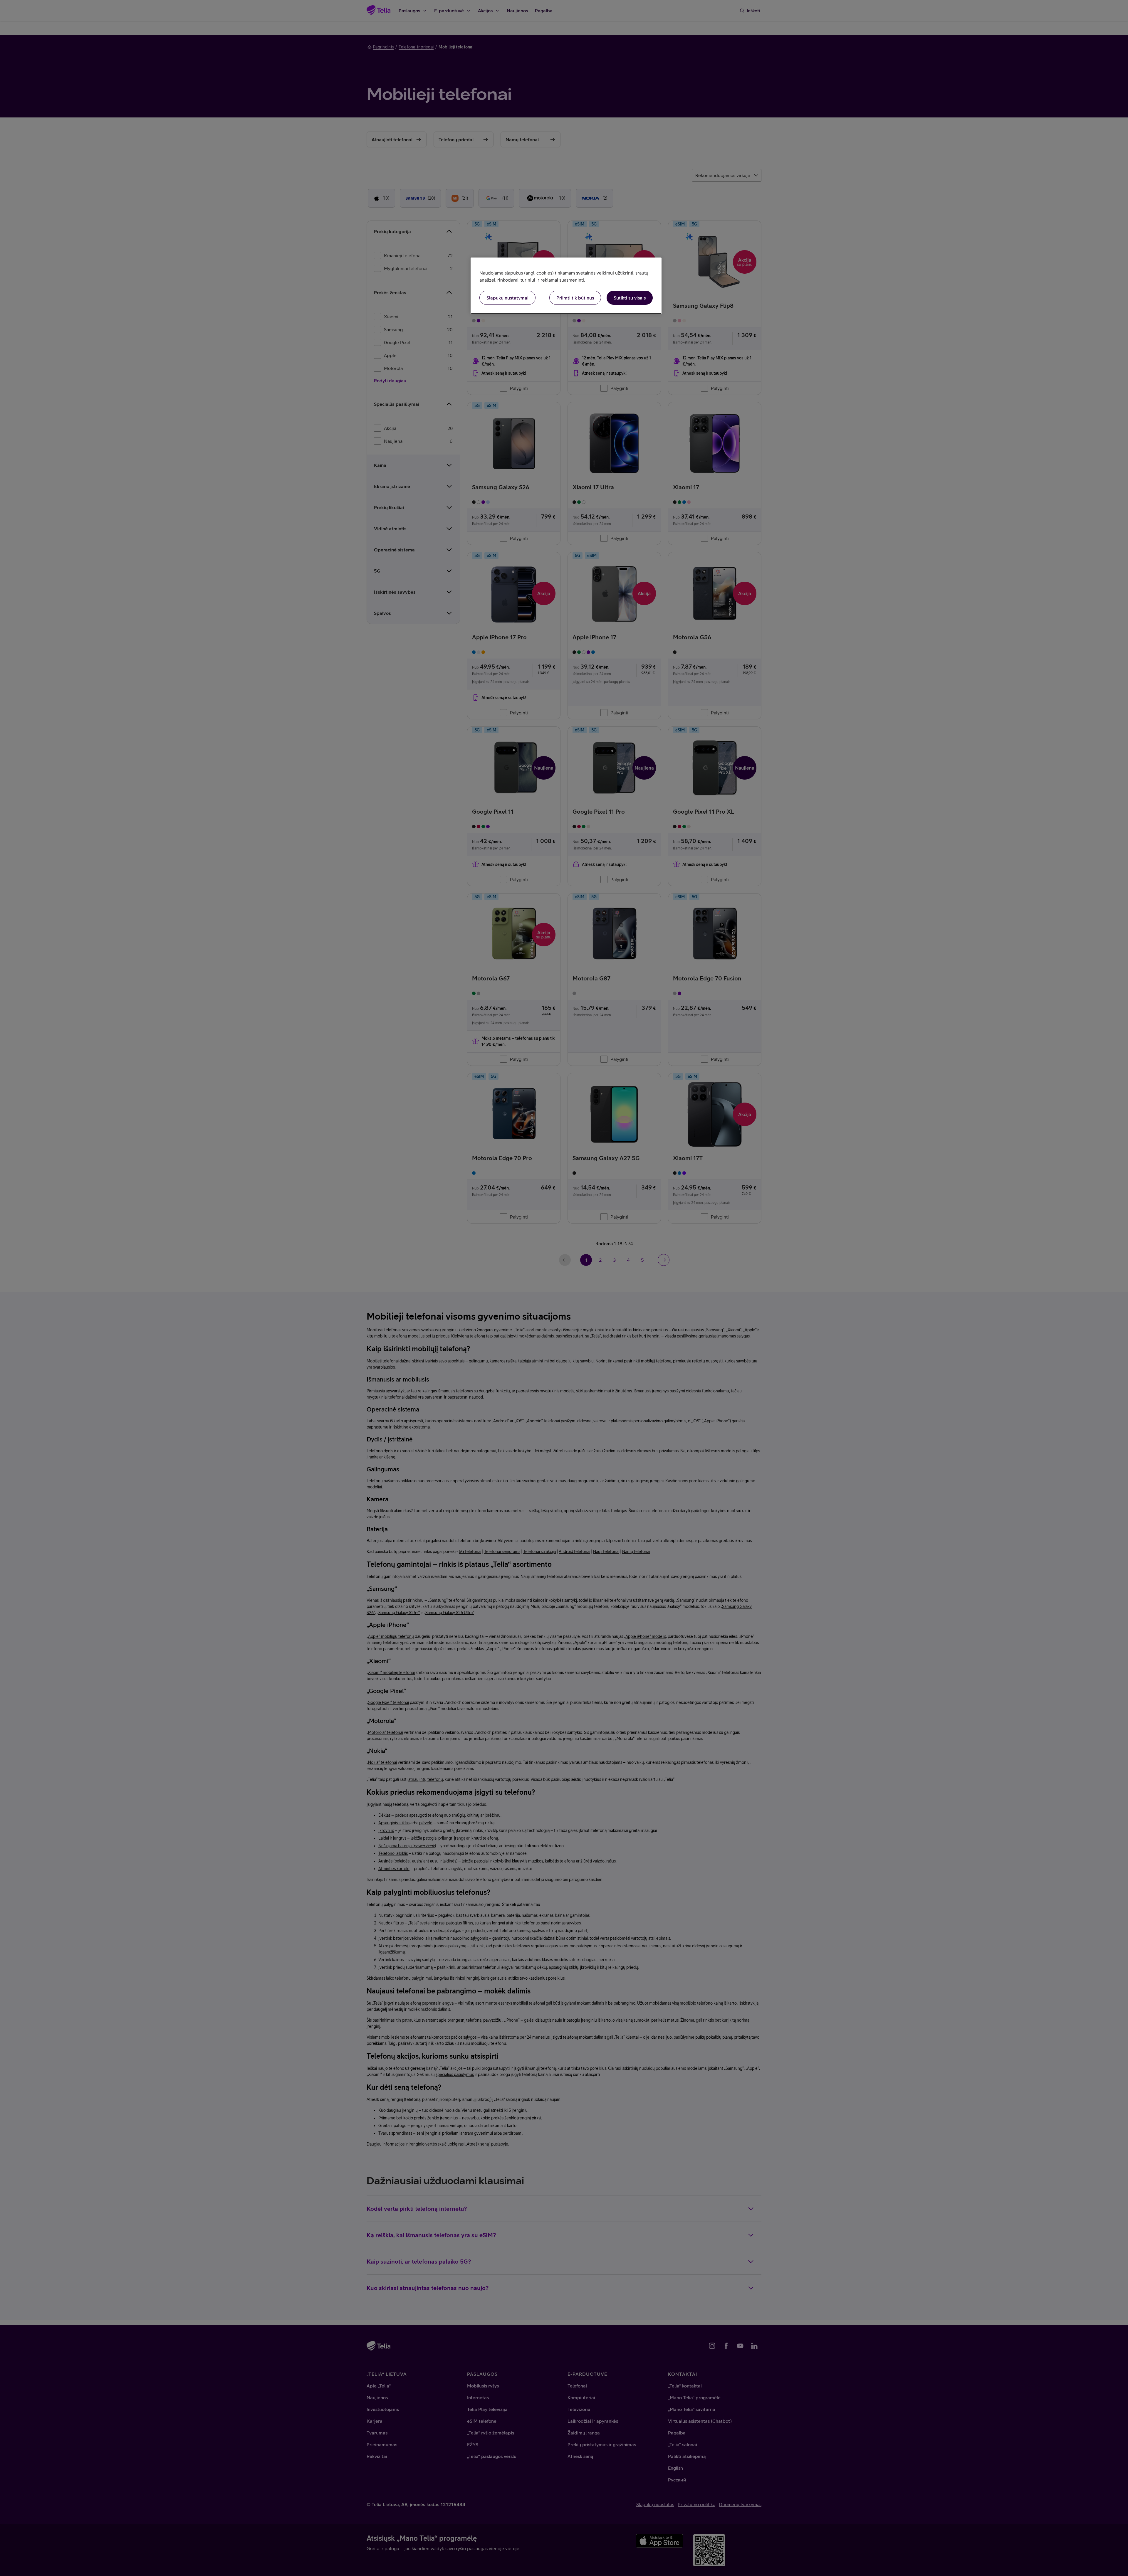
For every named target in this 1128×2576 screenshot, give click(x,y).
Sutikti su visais (630, 298)
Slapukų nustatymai (507, 298)
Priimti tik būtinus (575, 298)
